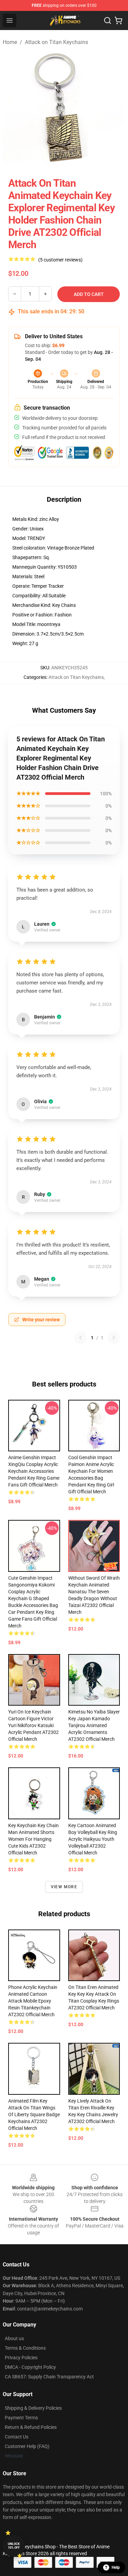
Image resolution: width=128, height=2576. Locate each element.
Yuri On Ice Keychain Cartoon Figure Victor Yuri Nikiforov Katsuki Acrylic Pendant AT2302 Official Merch (33, 1725)
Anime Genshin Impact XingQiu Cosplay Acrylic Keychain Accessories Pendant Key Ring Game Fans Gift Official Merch (34, 1471)
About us (14, 2338)
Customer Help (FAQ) (27, 2446)
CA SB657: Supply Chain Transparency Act (49, 2377)
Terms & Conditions (25, 2348)
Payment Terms (21, 2418)
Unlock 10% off (14, 2546)
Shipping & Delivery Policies (33, 2408)
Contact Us (17, 2437)
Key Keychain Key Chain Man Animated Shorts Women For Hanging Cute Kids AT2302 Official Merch (33, 1839)
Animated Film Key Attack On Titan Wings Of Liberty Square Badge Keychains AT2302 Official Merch (34, 2115)
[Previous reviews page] (81, 1338)
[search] (108, 20)
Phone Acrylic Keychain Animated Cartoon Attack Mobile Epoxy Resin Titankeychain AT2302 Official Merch (33, 2001)
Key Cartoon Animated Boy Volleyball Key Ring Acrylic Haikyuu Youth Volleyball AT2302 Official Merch (93, 1839)
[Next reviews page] (114, 1338)
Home (10, 42)
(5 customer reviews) (60, 260)
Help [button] (116, 2567)
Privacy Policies (21, 2358)
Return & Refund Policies (31, 2427)
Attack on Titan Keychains (56, 42)
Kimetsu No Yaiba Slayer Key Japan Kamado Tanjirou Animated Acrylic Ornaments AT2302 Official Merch (94, 1725)
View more (64, 1887)
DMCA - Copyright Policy (30, 2367)
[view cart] (118, 20)
